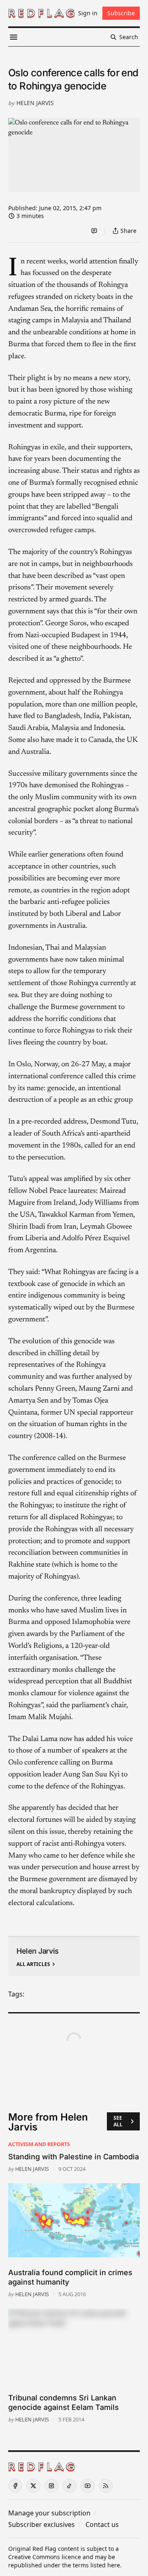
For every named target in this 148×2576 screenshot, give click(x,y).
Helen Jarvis (35, 103)
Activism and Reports (39, 2144)
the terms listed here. (92, 2565)
